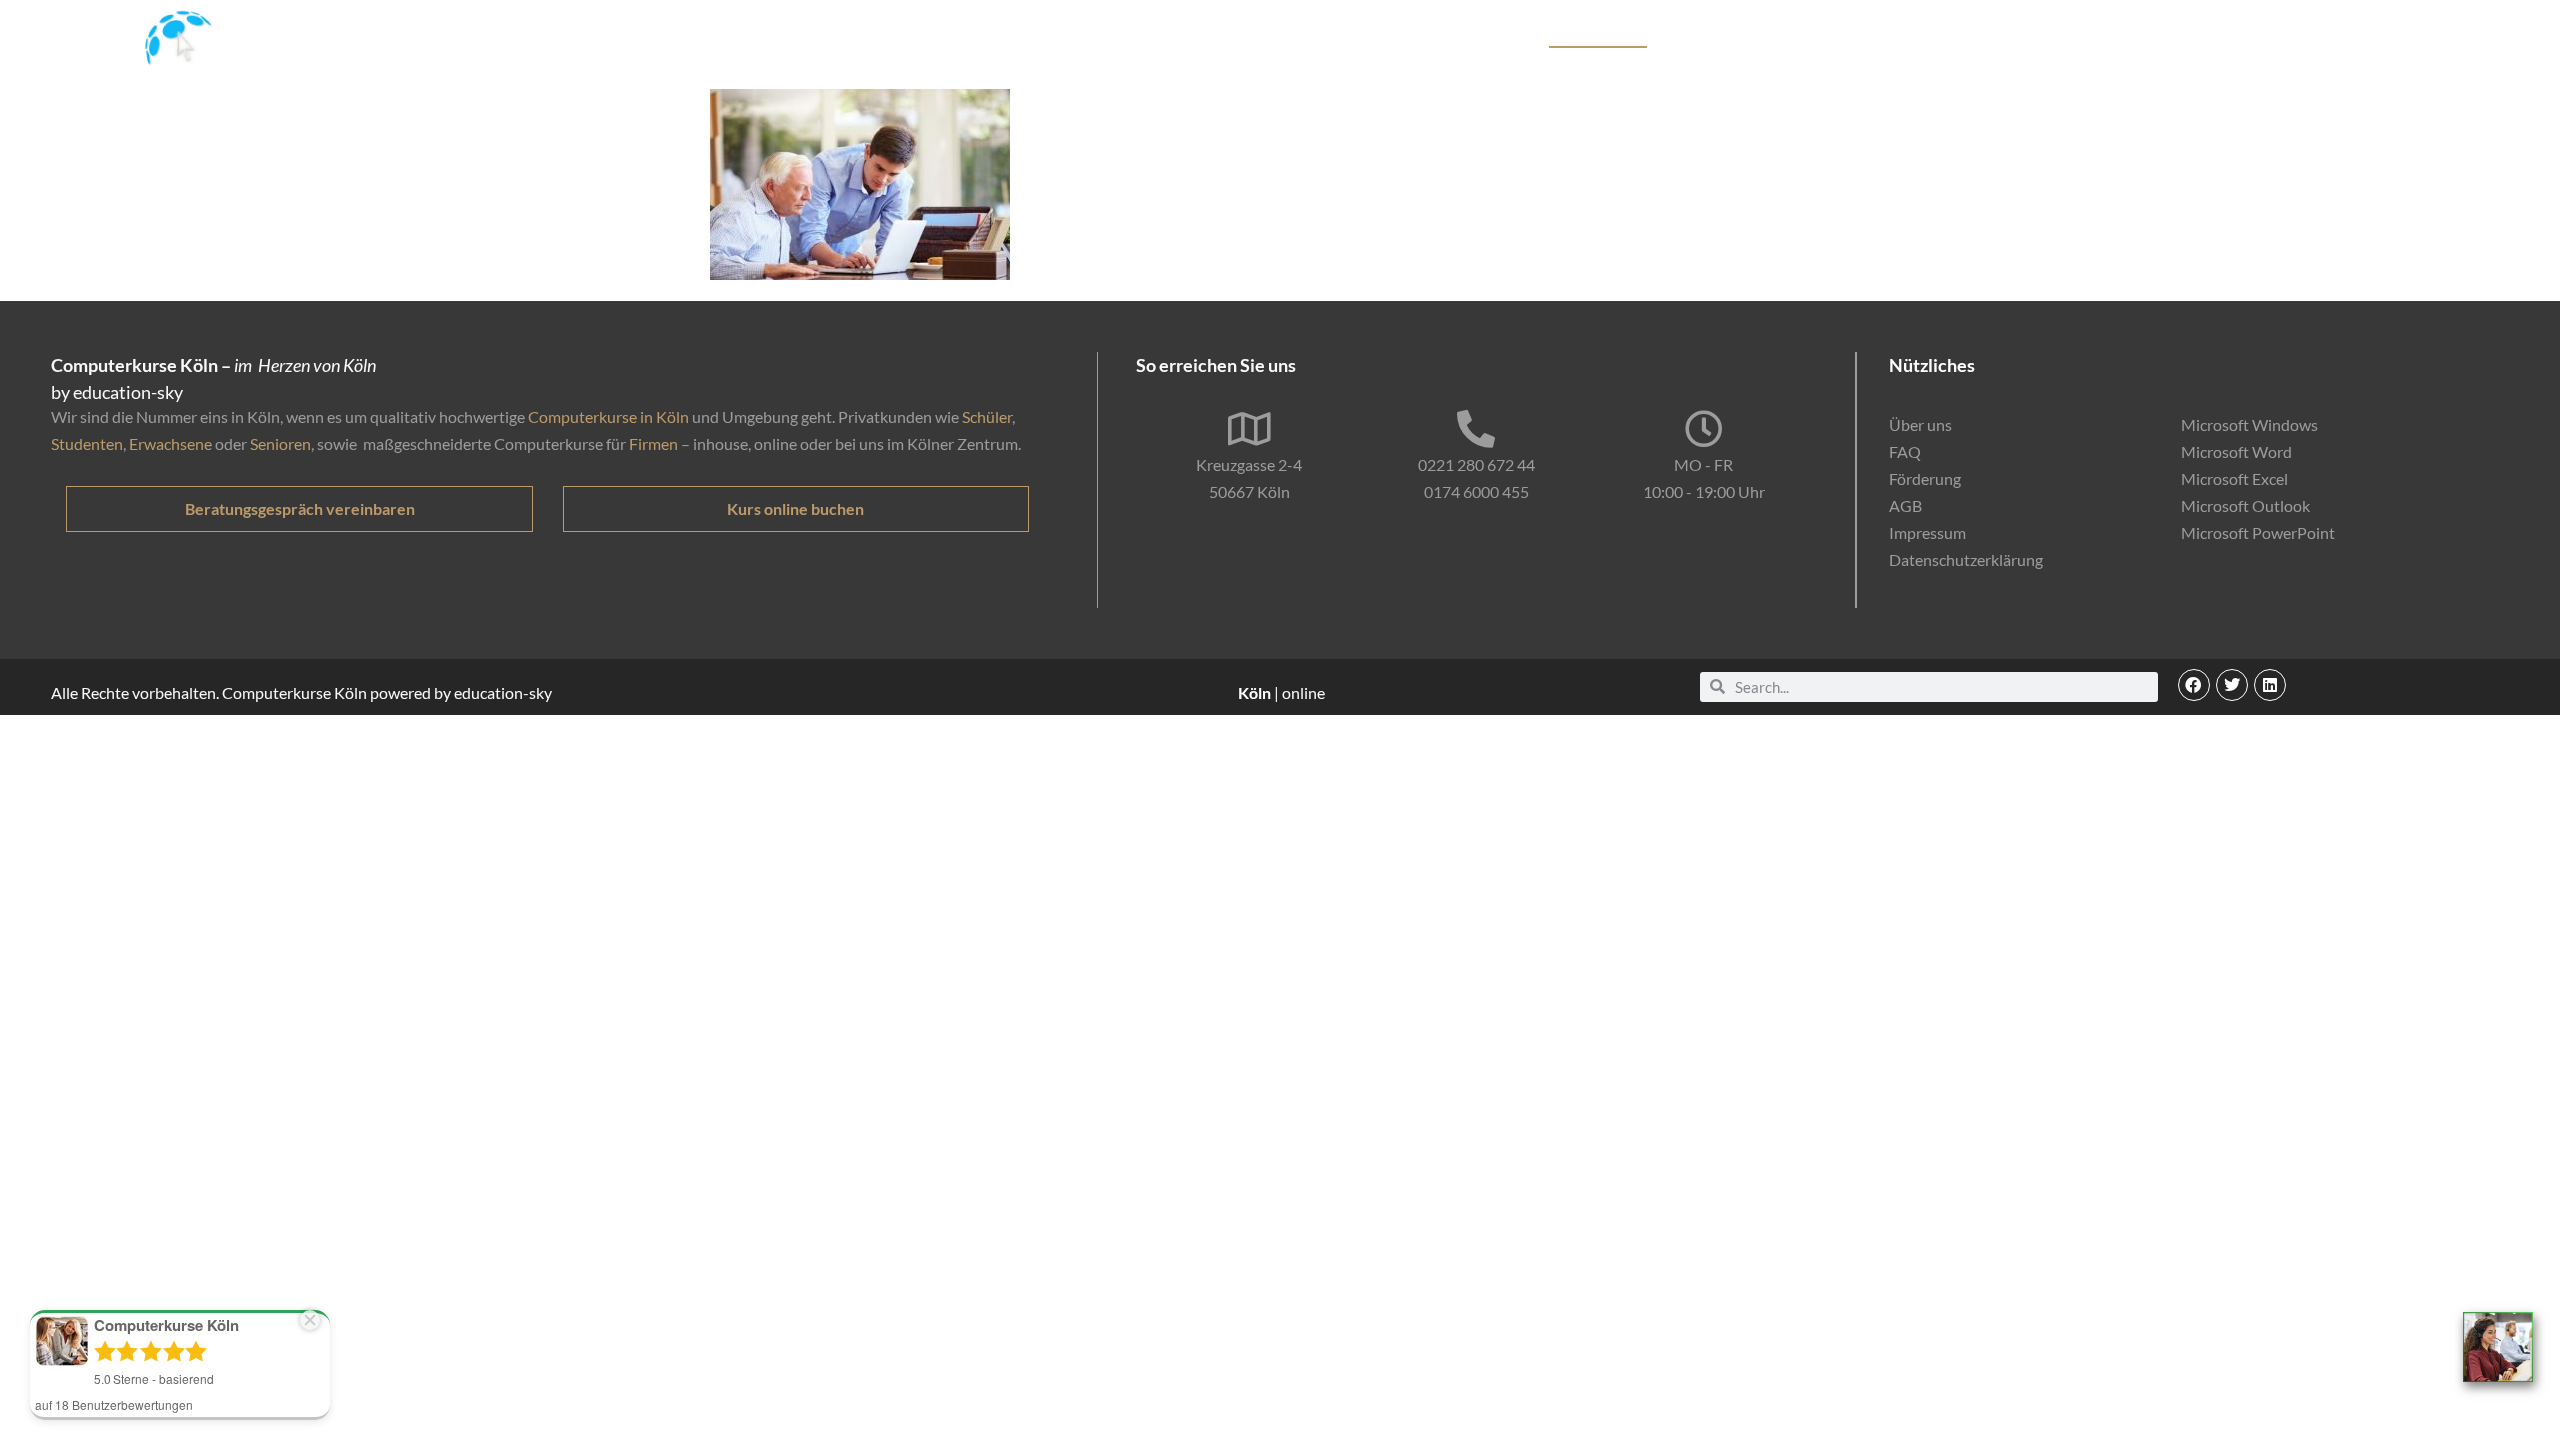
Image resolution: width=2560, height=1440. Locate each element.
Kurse (1508, 36)
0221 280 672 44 (1476, 464)
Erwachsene (170, 443)
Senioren (280, 443)
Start (1451, 36)
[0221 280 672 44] (1476, 429)
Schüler (987, 416)
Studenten (87, 443)
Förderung (1844, 36)
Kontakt (2228, 36)
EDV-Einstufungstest (2087, 36)
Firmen (653, 443)
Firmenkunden (1737, 36)
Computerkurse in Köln (608, 416)
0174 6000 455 (1476, 491)
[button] (2194, 685)
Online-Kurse (1947, 36)
